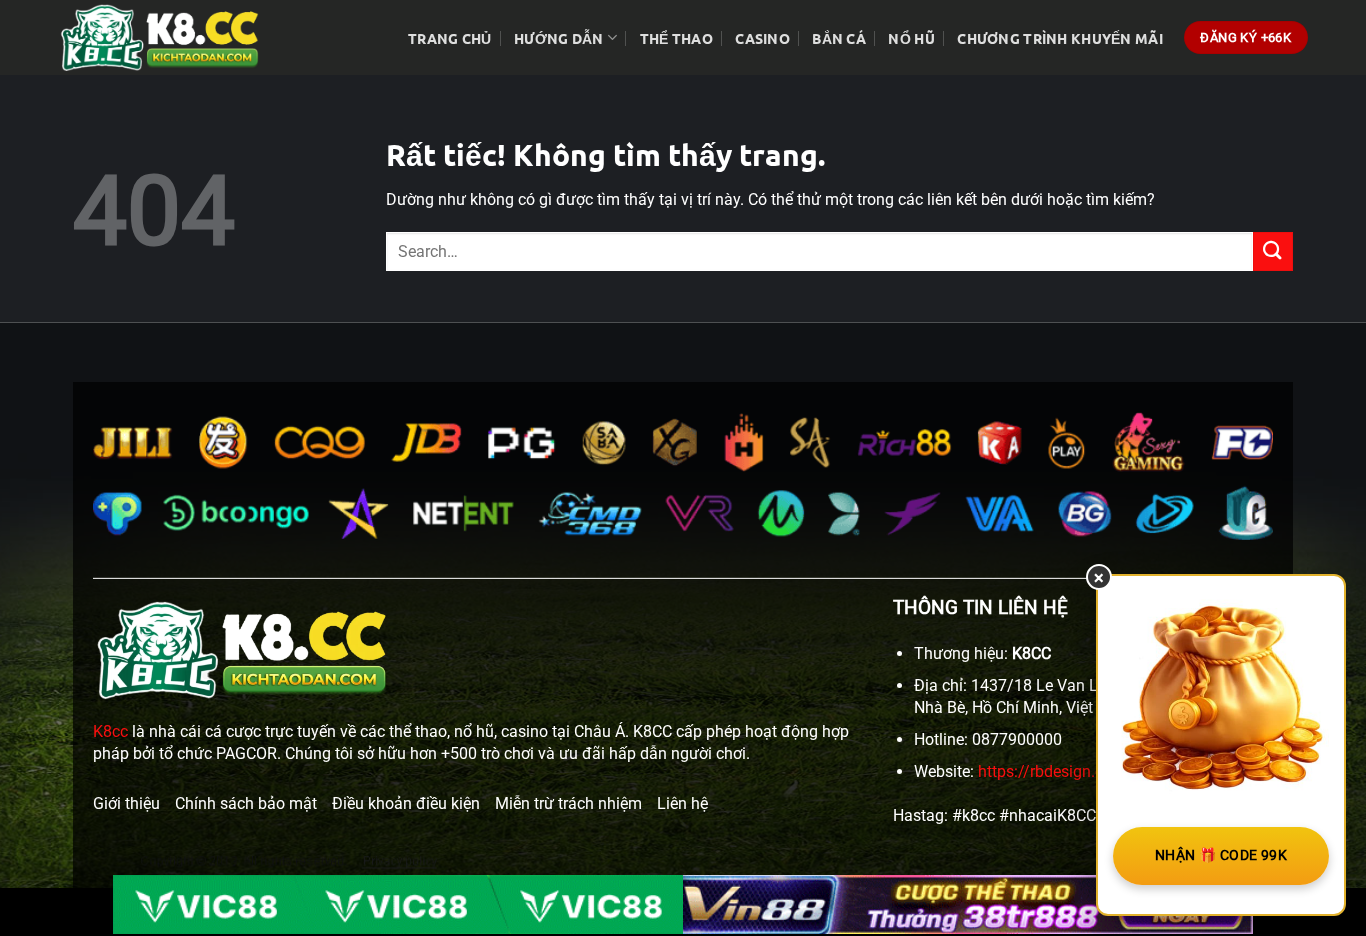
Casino (762, 38)
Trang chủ (450, 38)
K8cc (110, 731)
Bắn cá (839, 38)
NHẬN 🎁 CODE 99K (1221, 855)
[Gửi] (1273, 251)
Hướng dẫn (559, 38)
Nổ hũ (911, 38)
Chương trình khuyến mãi (1060, 38)
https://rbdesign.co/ (1048, 771)
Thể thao (676, 38)
